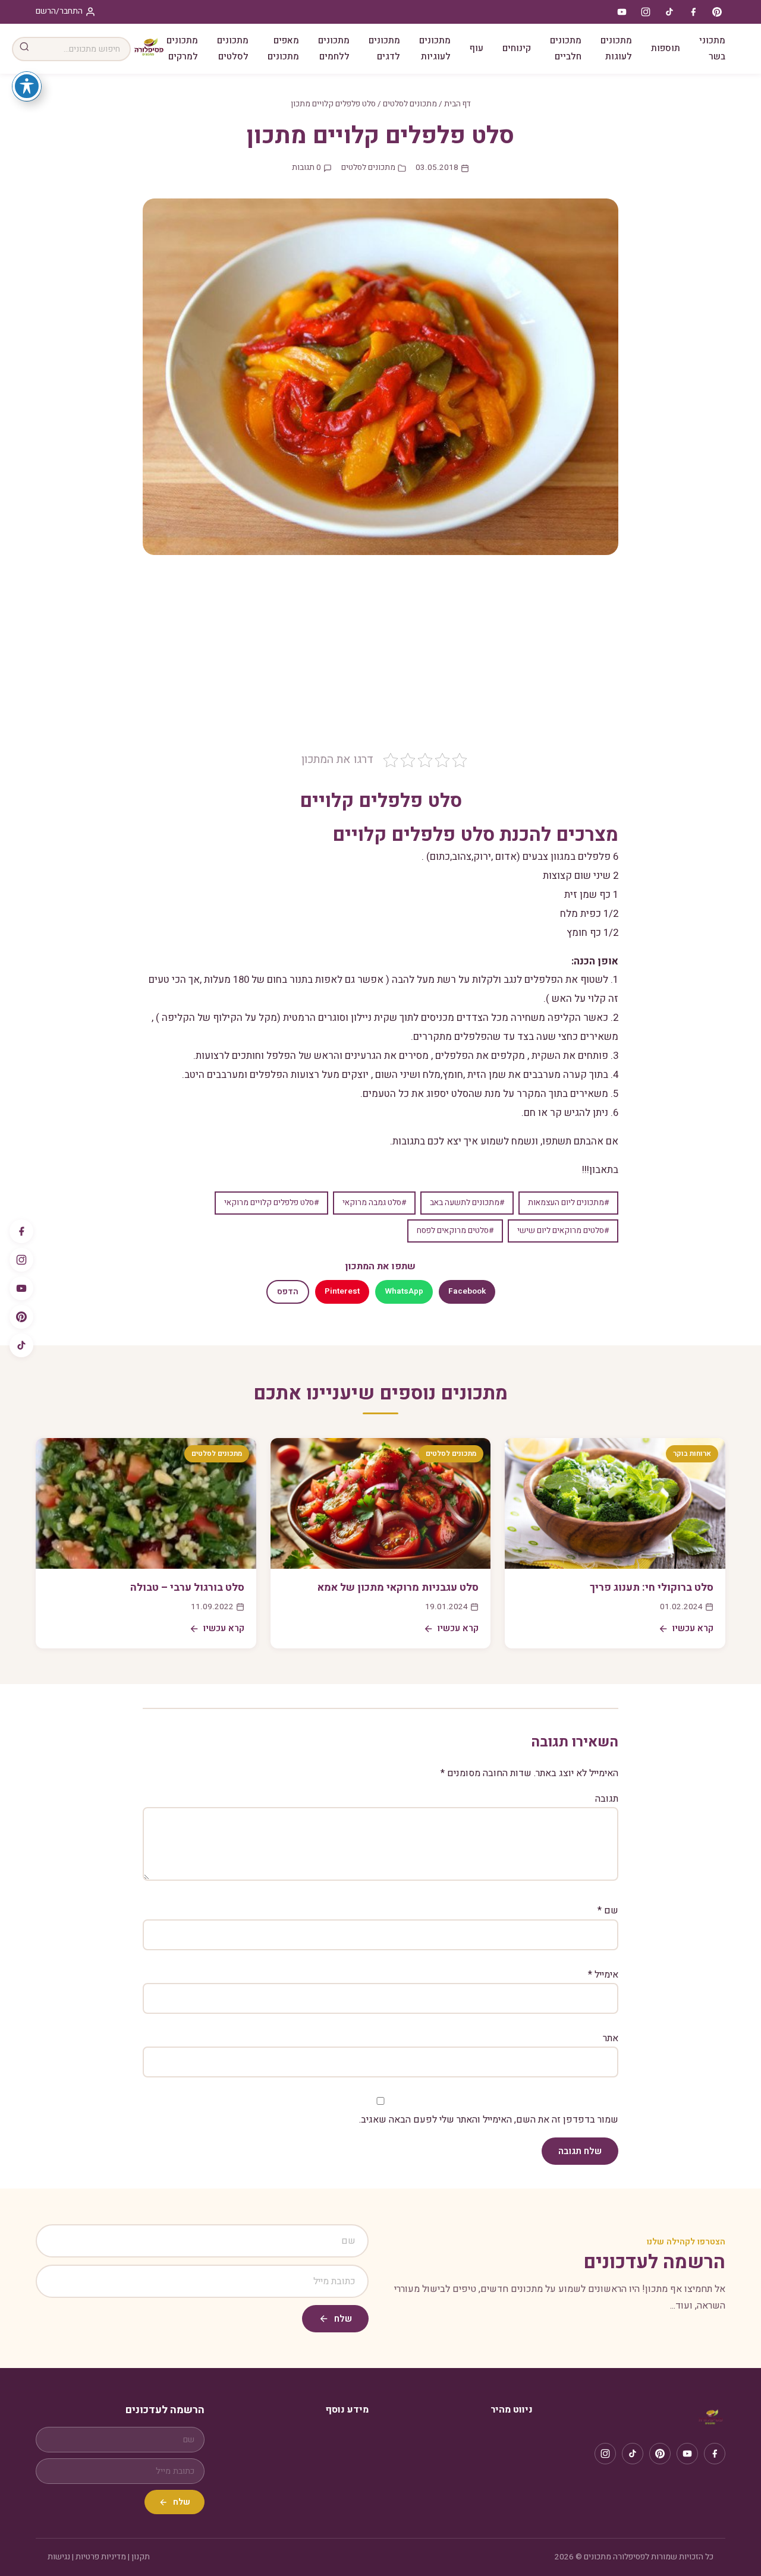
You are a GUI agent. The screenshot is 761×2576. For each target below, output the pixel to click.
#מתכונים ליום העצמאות (568, 1203)
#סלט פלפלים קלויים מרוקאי (271, 1203)
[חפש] (24, 49)
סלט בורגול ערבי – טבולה (187, 1587)
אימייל (603, 1975)
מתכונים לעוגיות (435, 48)
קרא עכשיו (693, 1628)
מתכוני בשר (712, 48)
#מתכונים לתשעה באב (467, 1203)
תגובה (607, 1799)
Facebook (467, 1291)
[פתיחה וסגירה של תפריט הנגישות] (27, 86)
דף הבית (457, 104)
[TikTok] (21, 1345)
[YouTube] (21, 1288)
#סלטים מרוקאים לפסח (455, 1231)
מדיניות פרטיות (101, 2557)
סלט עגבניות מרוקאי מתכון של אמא (398, 1587)
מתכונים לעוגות (616, 48)
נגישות (59, 2557)
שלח (343, 2319)
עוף (477, 48)
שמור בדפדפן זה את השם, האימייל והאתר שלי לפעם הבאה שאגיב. (489, 2120)
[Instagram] (21, 1260)
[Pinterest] (21, 1317)
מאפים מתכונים (283, 48)
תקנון (141, 2557)
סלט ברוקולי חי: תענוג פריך (652, 1587)
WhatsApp (404, 1291)
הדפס (288, 1292)
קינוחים (517, 48)
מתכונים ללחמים (334, 48)
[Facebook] (21, 1231)
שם (608, 1910)
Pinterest (342, 1291)
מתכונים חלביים (566, 48)
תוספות (666, 48)
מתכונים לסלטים (233, 48)
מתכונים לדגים (384, 48)
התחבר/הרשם (59, 11)
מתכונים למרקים (182, 48)
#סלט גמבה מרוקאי (374, 1203)
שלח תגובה (580, 2151)
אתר (611, 2038)
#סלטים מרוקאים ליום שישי (563, 1231)
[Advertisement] (380, 662)
